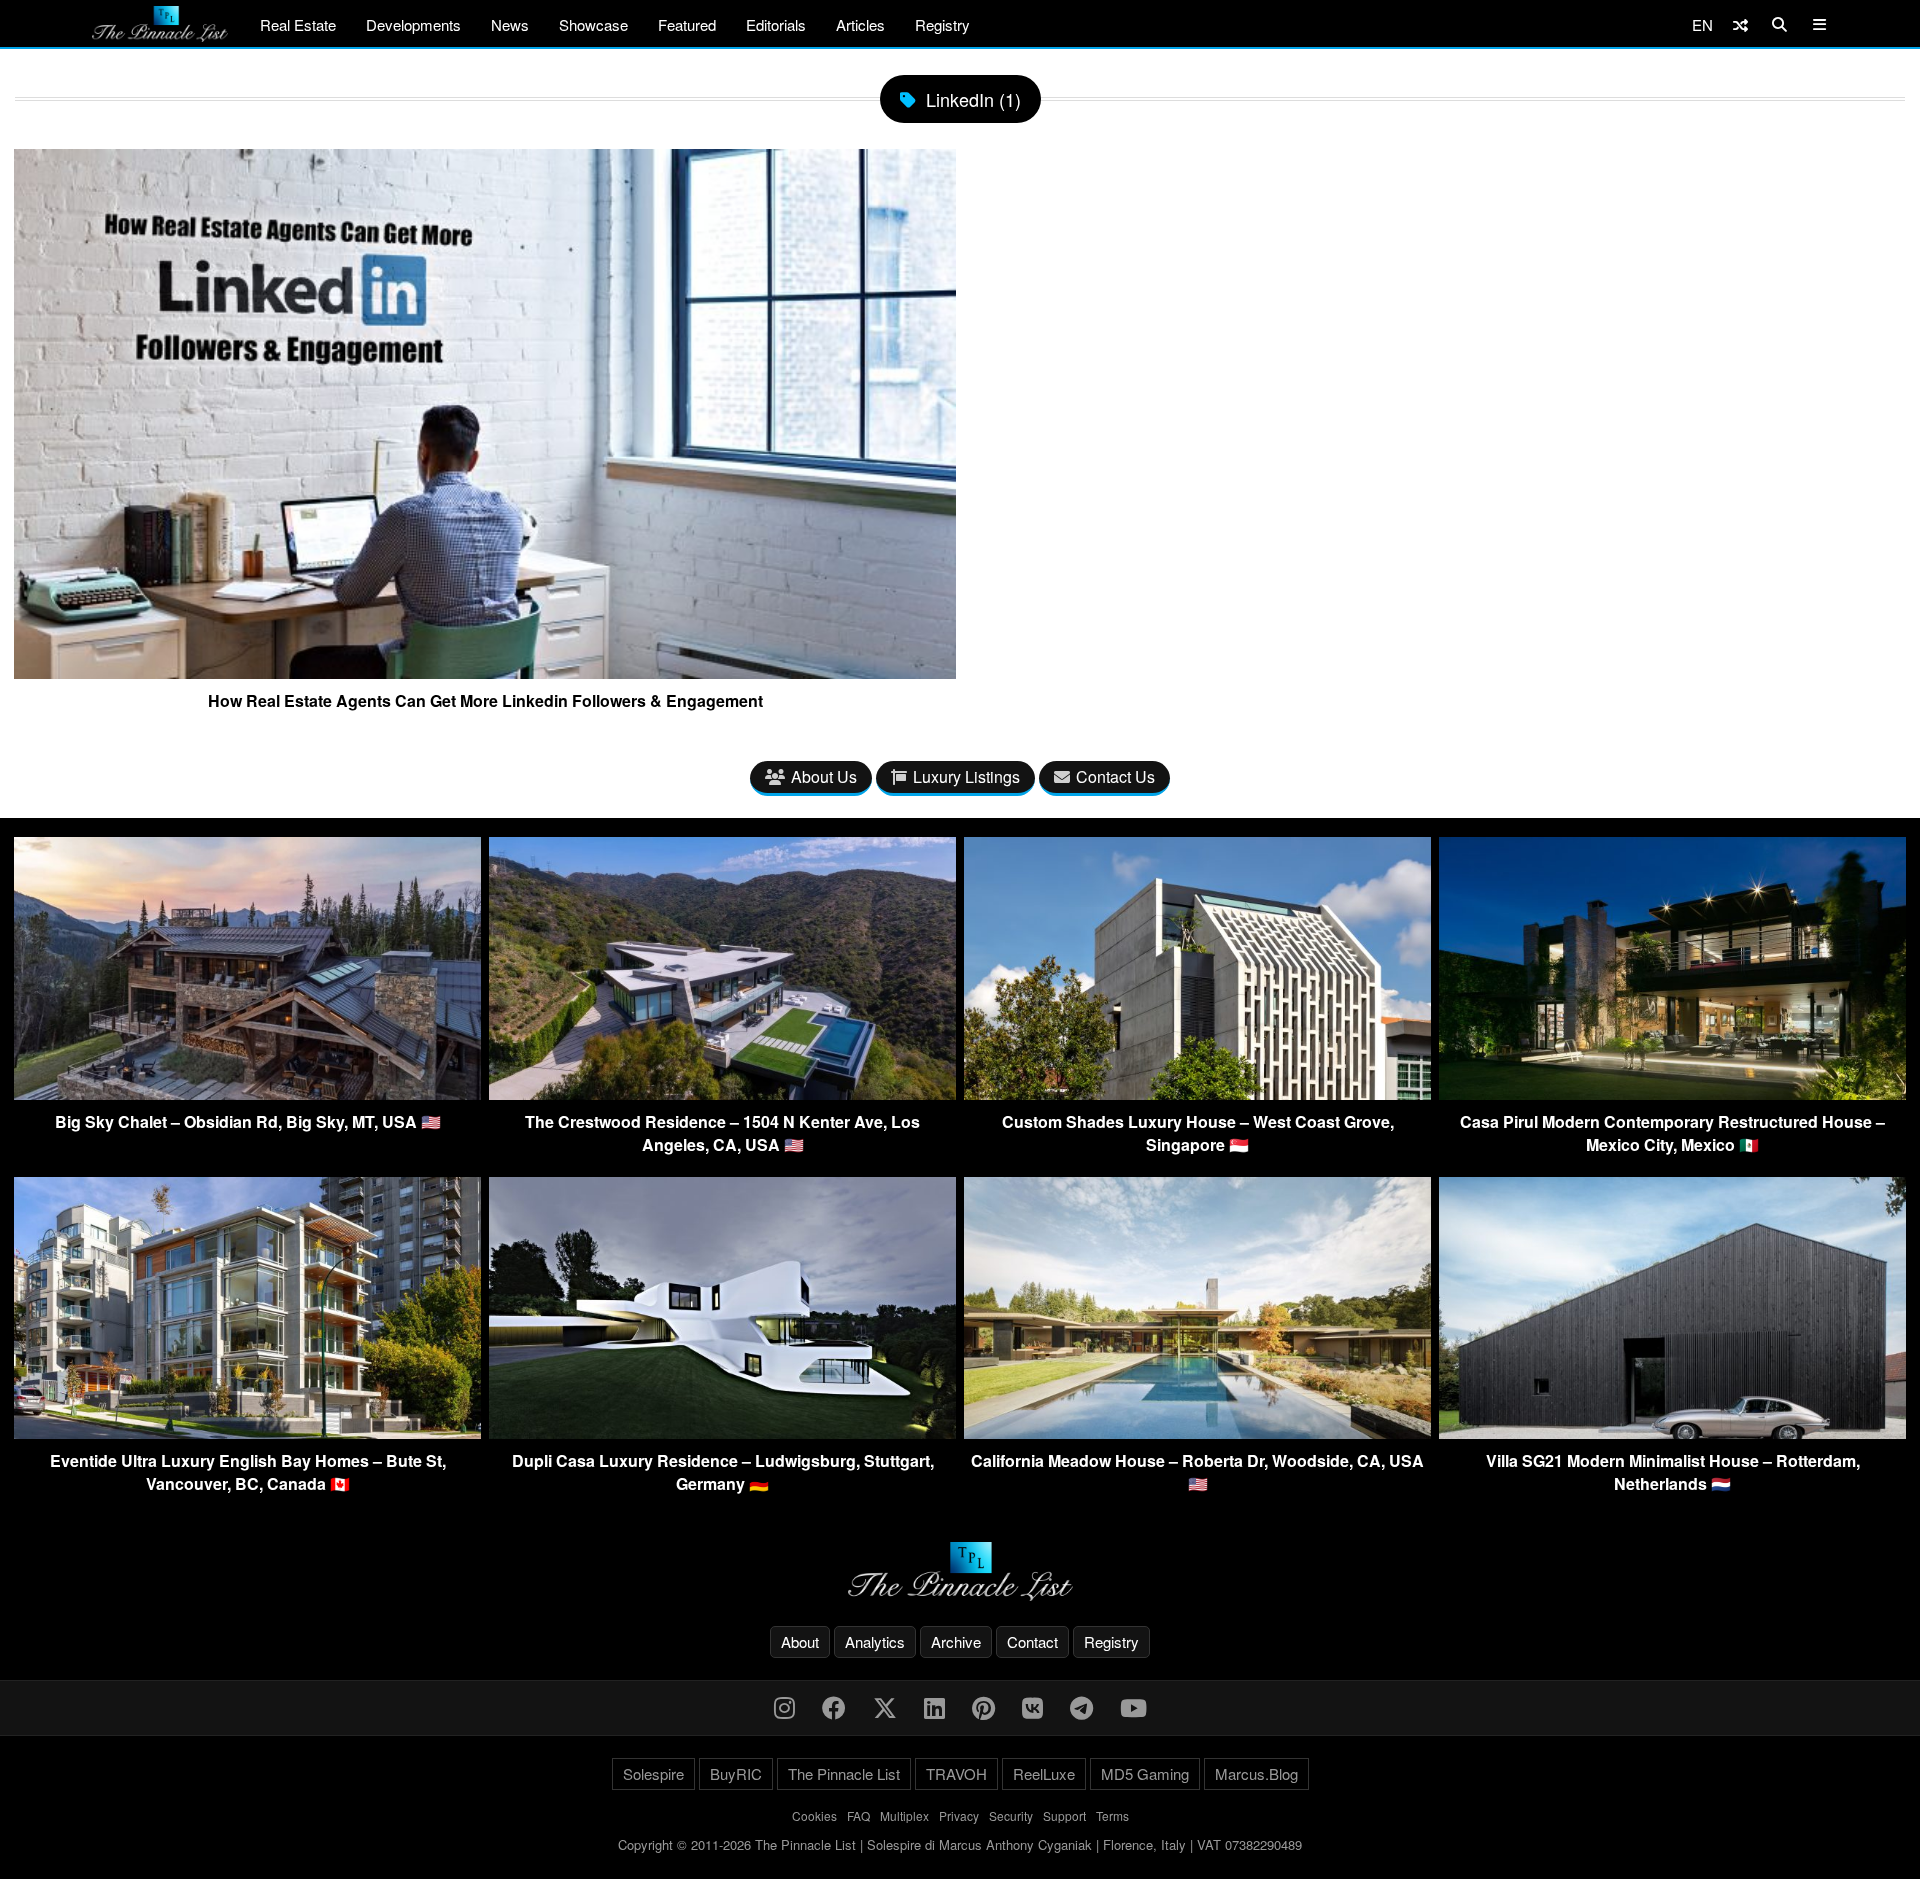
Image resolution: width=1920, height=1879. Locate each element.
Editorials (776, 24)
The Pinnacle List (844, 1773)
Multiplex (904, 1815)
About (800, 1641)
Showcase (593, 24)
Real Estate (298, 24)
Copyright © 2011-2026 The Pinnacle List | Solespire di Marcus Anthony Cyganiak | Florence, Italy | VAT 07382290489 (960, 1844)
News (510, 24)
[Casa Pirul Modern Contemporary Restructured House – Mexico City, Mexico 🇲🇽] (1672, 1093)
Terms (1112, 1815)
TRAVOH (956, 1773)
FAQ (858, 1815)
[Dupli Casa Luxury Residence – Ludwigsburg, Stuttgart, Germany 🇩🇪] (722, 1432)
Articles (860, 24)
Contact (1032, 1641)
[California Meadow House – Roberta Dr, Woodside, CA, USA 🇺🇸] (1197, 1432)
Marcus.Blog (1256, 1773)
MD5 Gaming (1145, 1773)
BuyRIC (736, 1773)
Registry (942, 24)
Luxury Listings (966, 776)
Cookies (814, 1815)
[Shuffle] (1740, 24)
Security (1011, 1815)
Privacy (959, 1815)
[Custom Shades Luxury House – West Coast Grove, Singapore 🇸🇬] (1197, 1093)
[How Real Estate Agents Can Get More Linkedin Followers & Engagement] (485, 671)
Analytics (875, 1641)
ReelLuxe (1044, 1773)
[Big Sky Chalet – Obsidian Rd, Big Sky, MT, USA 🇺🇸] (247, 1093)
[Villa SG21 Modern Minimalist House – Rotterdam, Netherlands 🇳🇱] (1672, 1432)
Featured (687, 24)
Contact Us (1115, 776)
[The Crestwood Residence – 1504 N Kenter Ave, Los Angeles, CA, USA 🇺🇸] (722, 1093)
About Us (824, 776)
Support (1064, 1815)
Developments (413, 24)
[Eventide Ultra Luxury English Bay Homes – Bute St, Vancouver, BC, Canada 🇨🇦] (247, 1432)
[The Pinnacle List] (960, 1571)
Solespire (653, 1773)
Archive (956, 1641)
